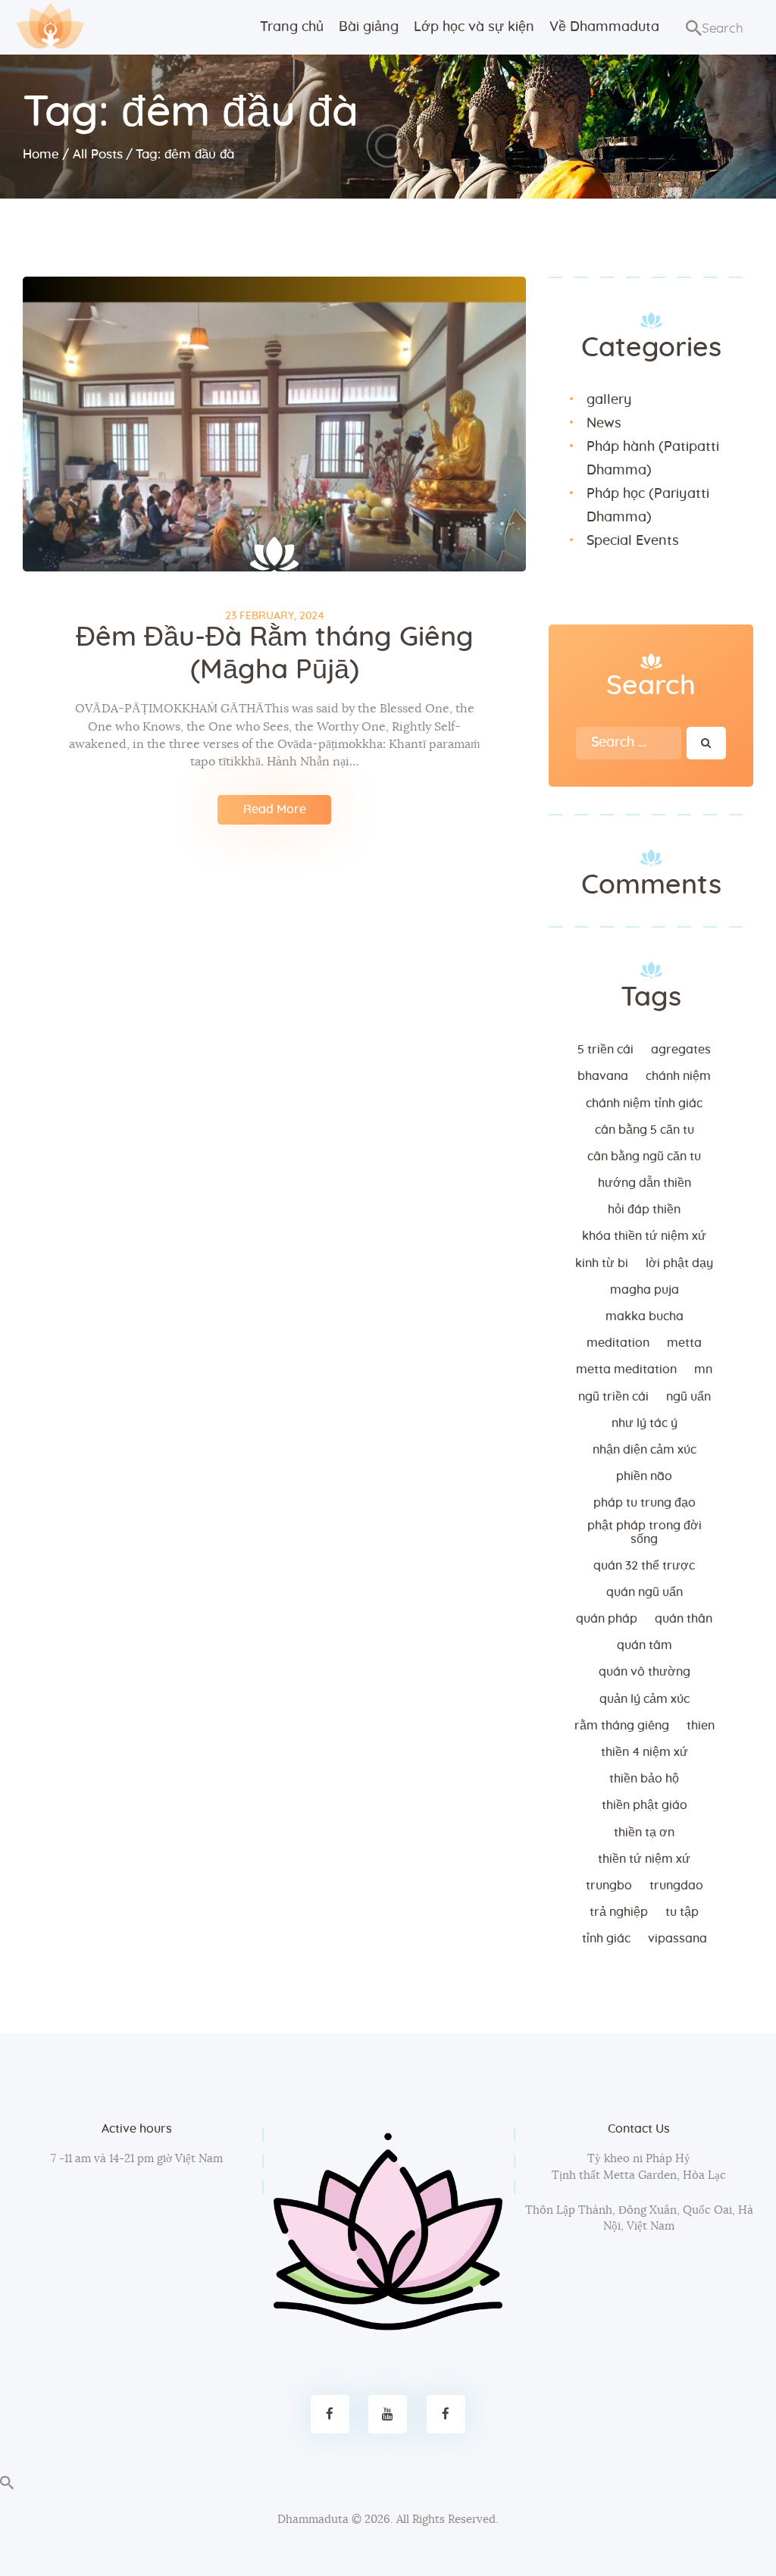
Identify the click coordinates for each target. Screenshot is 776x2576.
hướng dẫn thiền (645, 1183)
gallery (609, 400)
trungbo (609, 1886)
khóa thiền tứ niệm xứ (644, 1236)
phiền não (644, 1476)
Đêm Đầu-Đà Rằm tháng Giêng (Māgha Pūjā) (275, 654)
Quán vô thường (645, 1672)
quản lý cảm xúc (645, 1699)
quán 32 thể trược (644, 1566)
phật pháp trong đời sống (645, 1532)
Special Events (633, 541)
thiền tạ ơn (644, 1833)
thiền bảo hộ (644, 1779)
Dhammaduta (313, 2520)
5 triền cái (605, 1050)
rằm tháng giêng (622, 1726)
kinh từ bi (602, 1263)
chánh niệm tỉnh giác (644, 1103)
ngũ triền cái (613, 1397)
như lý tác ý (645, 1423)
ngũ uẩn (688, 1397)
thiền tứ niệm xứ (644, 1859)
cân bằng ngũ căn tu (644, 1157)
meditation (618, 1343)
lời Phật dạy (679, 1263)
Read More (275, 809)
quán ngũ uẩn (645, 1592)
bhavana (603, 1076)
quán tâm (645, 1645)
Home (41, 154)
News (604, 424)
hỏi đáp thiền (644, 1210)
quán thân (684, 1619)
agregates (681, 1050)
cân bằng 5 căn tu (645, 1130)
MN (703, 1369)
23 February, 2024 (275, 616)
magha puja (645, 1290)
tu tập (682, 1912)
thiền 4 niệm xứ (645, 1752)
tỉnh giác (606, 1939)
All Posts (98, 154)
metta (684, 1343)
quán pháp (607, 1619)
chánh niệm (678, 1076)
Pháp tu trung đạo (645, 1503)
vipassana (677, 1939)
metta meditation (626, 1369)
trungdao (676, 1886)
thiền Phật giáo (645, 1805)
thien (701, 1726)
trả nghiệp (619, 1912)
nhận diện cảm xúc (645, 1450)
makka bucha (645, 1316)
